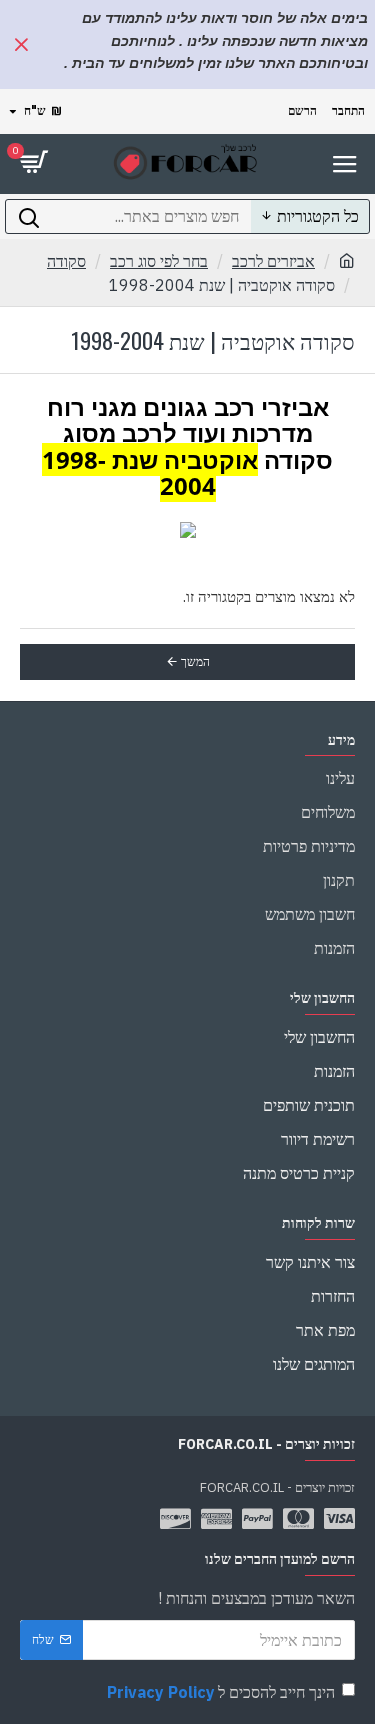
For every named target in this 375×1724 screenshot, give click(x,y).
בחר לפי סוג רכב (159, 261)
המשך (195, 661)
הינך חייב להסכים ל (221, 1692)
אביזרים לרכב (273, 261)
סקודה (66, 261)
